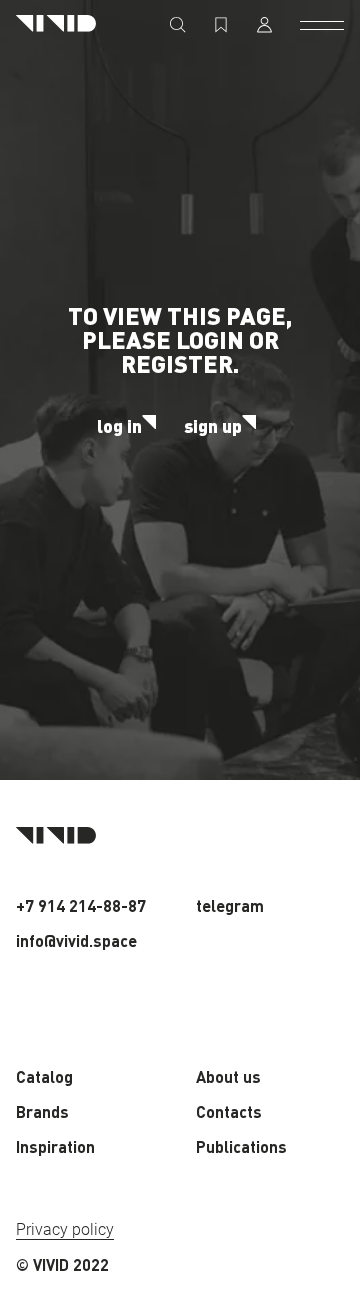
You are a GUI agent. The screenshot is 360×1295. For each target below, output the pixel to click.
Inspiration (55, 1146)
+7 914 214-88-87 (81, 905)
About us (228, 1076)
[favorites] (221, 25)
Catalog (44, 1076)
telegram (230, 905)
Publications (241, 1146)
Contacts (229, 1111)
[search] (178, 25)
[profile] (264, 25)
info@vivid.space (76, 940)
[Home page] (56, 24)
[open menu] (322, 25)
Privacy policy (65, 1229)
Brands (42, 1111)
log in (119, 426)
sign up (213, 426)
